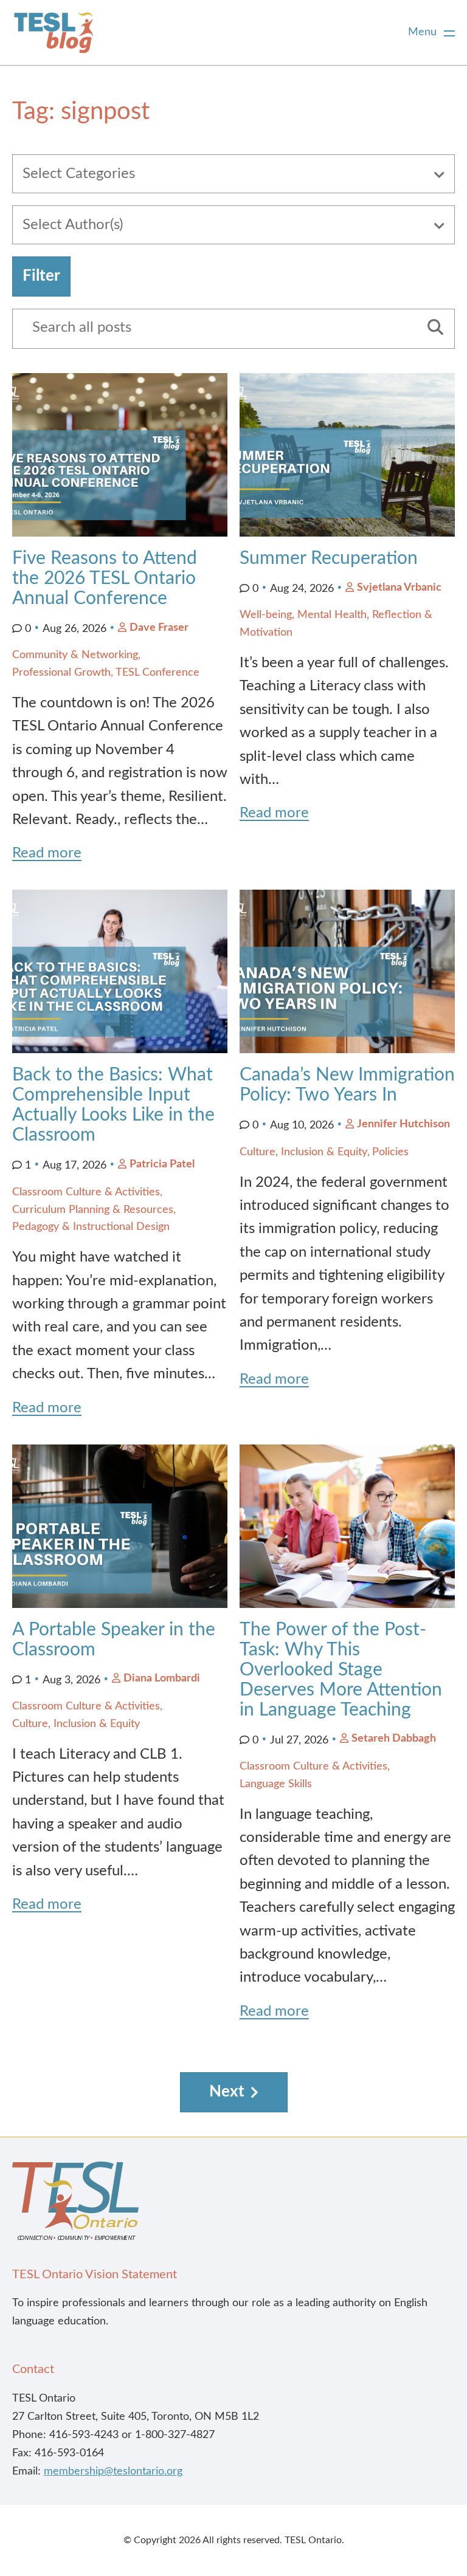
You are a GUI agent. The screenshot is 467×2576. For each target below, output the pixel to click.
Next (227, 2092)
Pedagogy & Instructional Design (91, 1227)
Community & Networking (75, 655)
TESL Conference (157, 673)
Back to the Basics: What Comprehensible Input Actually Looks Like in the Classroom (113, 1105)
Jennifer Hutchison (403, 1124)
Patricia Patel (162, 1164)
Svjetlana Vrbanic (399, 588)
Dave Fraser (159, 628)
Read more (47, 853)
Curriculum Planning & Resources (93, 1210)
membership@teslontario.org (113, 2471)
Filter (41, 276)
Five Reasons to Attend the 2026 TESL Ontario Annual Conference (105, 579)
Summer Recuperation (329, 558)
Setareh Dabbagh (394, 1739)
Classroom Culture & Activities (86, 1192)
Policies (390, 1152)
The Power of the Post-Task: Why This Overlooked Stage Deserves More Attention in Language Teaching (341, 1670)
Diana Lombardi (162, 1678)
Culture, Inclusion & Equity (303, 1152)
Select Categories (79, 174)
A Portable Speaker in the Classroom (114, 1640)
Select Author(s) (73, 225)
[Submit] (431, 329)
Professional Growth (61, 673)
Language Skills (276, 1784)
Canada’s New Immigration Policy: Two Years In (347, 1085)
